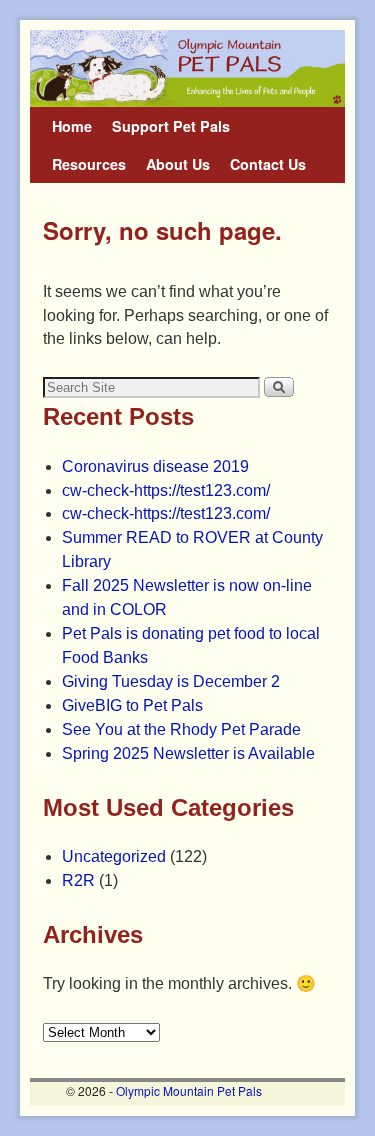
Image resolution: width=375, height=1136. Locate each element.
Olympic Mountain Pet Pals (189, 1090)
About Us (178, 164)
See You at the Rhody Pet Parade (181, 729)
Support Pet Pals (171, 126)
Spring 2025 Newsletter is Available (188, 753)
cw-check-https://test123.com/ (166, 490)
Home (72, 126)
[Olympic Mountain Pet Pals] (187, 68)
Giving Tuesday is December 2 (171, 681)
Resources (89, 164)
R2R (78, 880)
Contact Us (268, 164)
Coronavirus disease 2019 (155, 466)
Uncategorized (114, 856)
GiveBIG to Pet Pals (132, 705)
